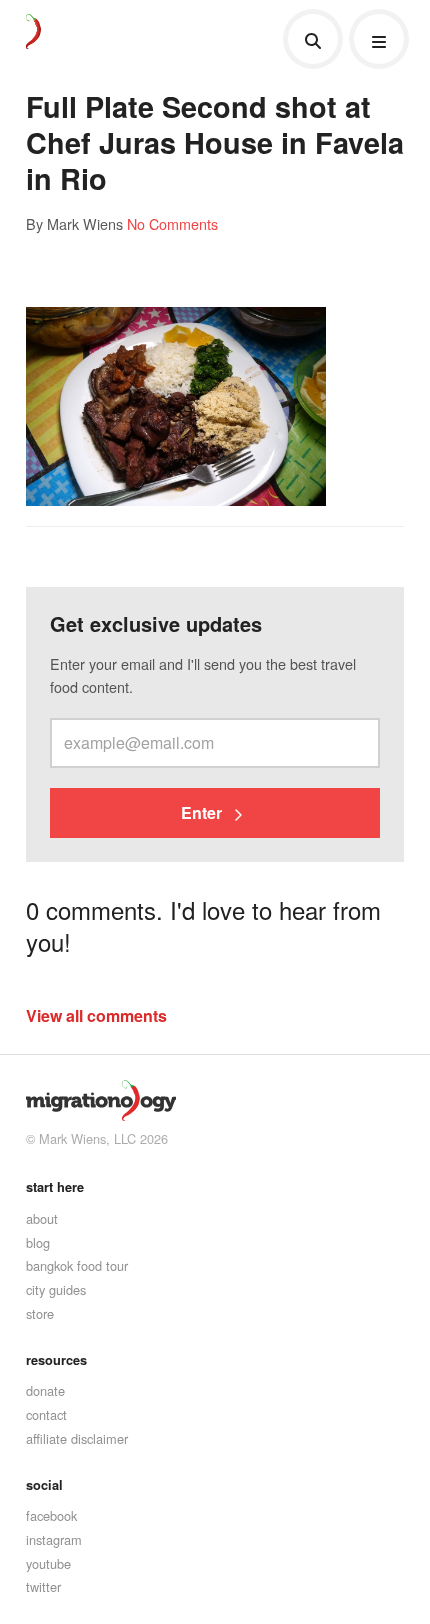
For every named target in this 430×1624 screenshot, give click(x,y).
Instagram (54, 1539)
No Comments (172, 223)
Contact (46, 1414)
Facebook (51, 1515)
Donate (45, 1390)
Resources (56, 1360)
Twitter (43, 1586)
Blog (38, 1242)
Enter (203, 812)
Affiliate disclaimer (77, 1438)
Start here (55, 1187)
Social (44, 1485)
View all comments (96, 1015)
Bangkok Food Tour (77, 1265)
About (42, 1218)
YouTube (48, 1563)
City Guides (56, 1289)
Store (40, 1313)
